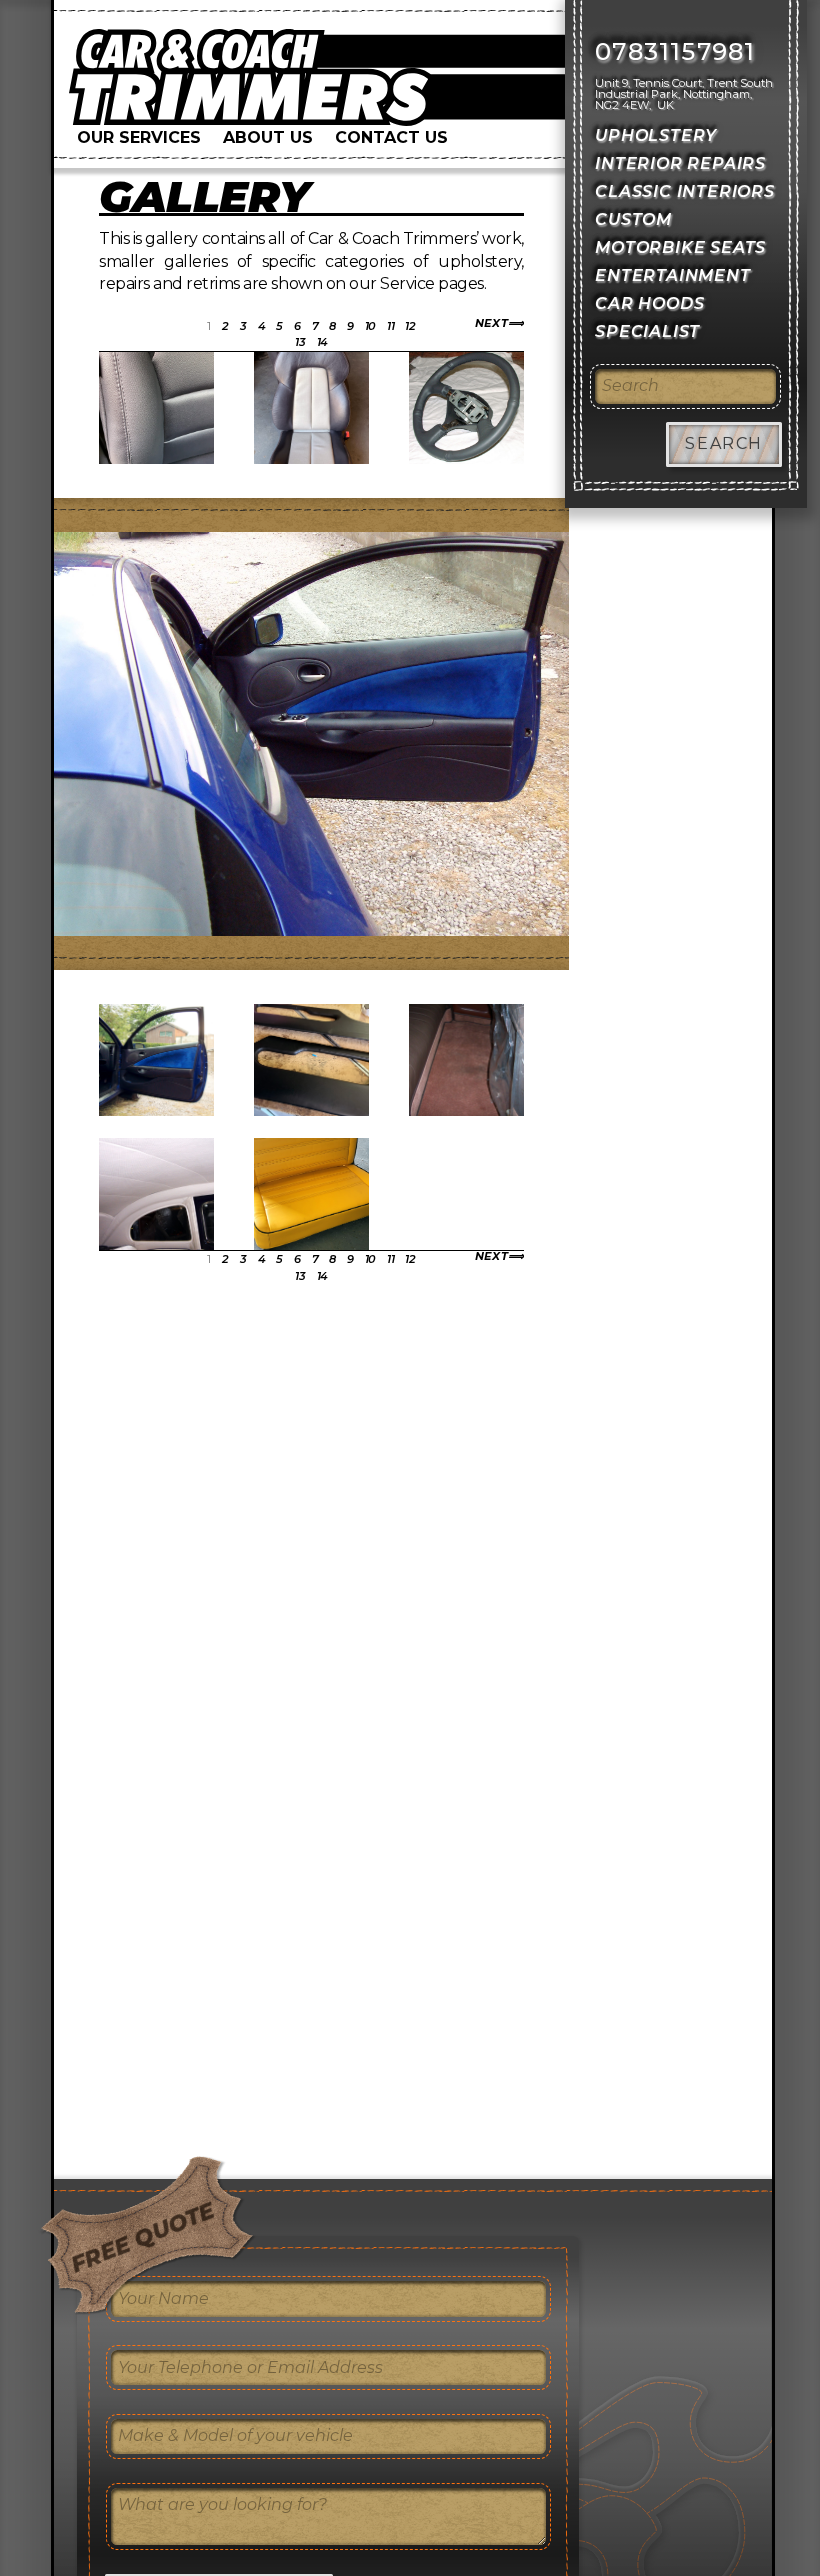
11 (390, 326)
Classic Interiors (685, 191)
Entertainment (672, 275)
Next (491, 323)
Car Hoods (649, 303)
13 (300, 342)
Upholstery (656, 135)
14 (322, 342)
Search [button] (724, 443)
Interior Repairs (680, 163)
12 (410, 326)
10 (370, 326)
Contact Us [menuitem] (391, 137)
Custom (633, 219)
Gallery (204, 196)
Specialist (647, 331)
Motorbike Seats (680, 247)
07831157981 (675, 51)
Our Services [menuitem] (139, 137)
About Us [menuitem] (268, 137)
